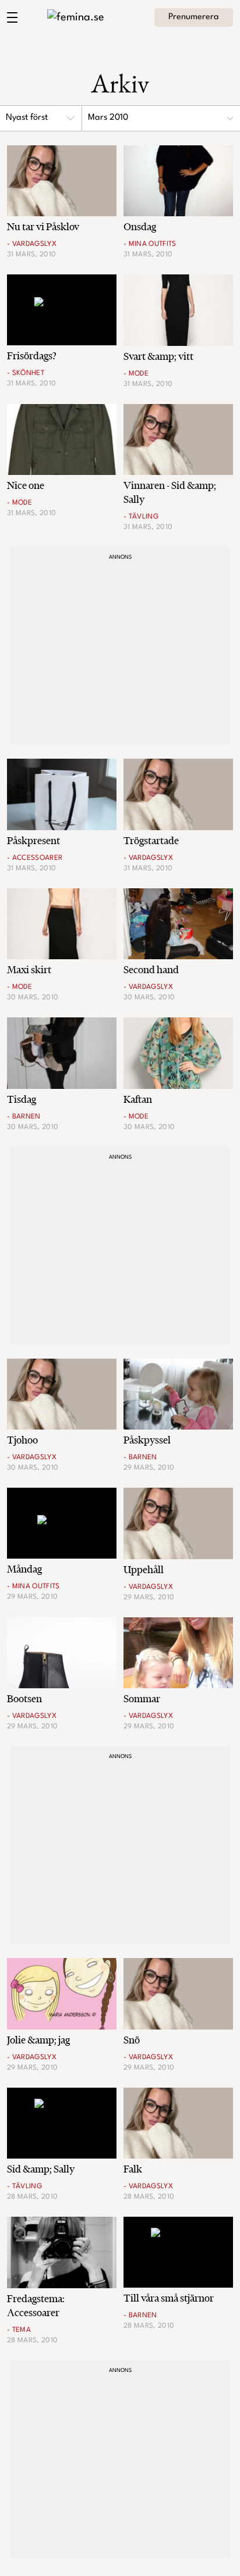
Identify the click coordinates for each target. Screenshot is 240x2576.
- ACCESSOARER (35, 858)
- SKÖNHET (26, 373)
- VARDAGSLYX (32, 244)
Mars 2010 (108, 118)
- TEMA (19, 2330)
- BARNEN (24, 1117)
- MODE (136, 374)
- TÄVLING (141, 517)
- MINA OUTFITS (150, 244)
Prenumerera (194, 17)
